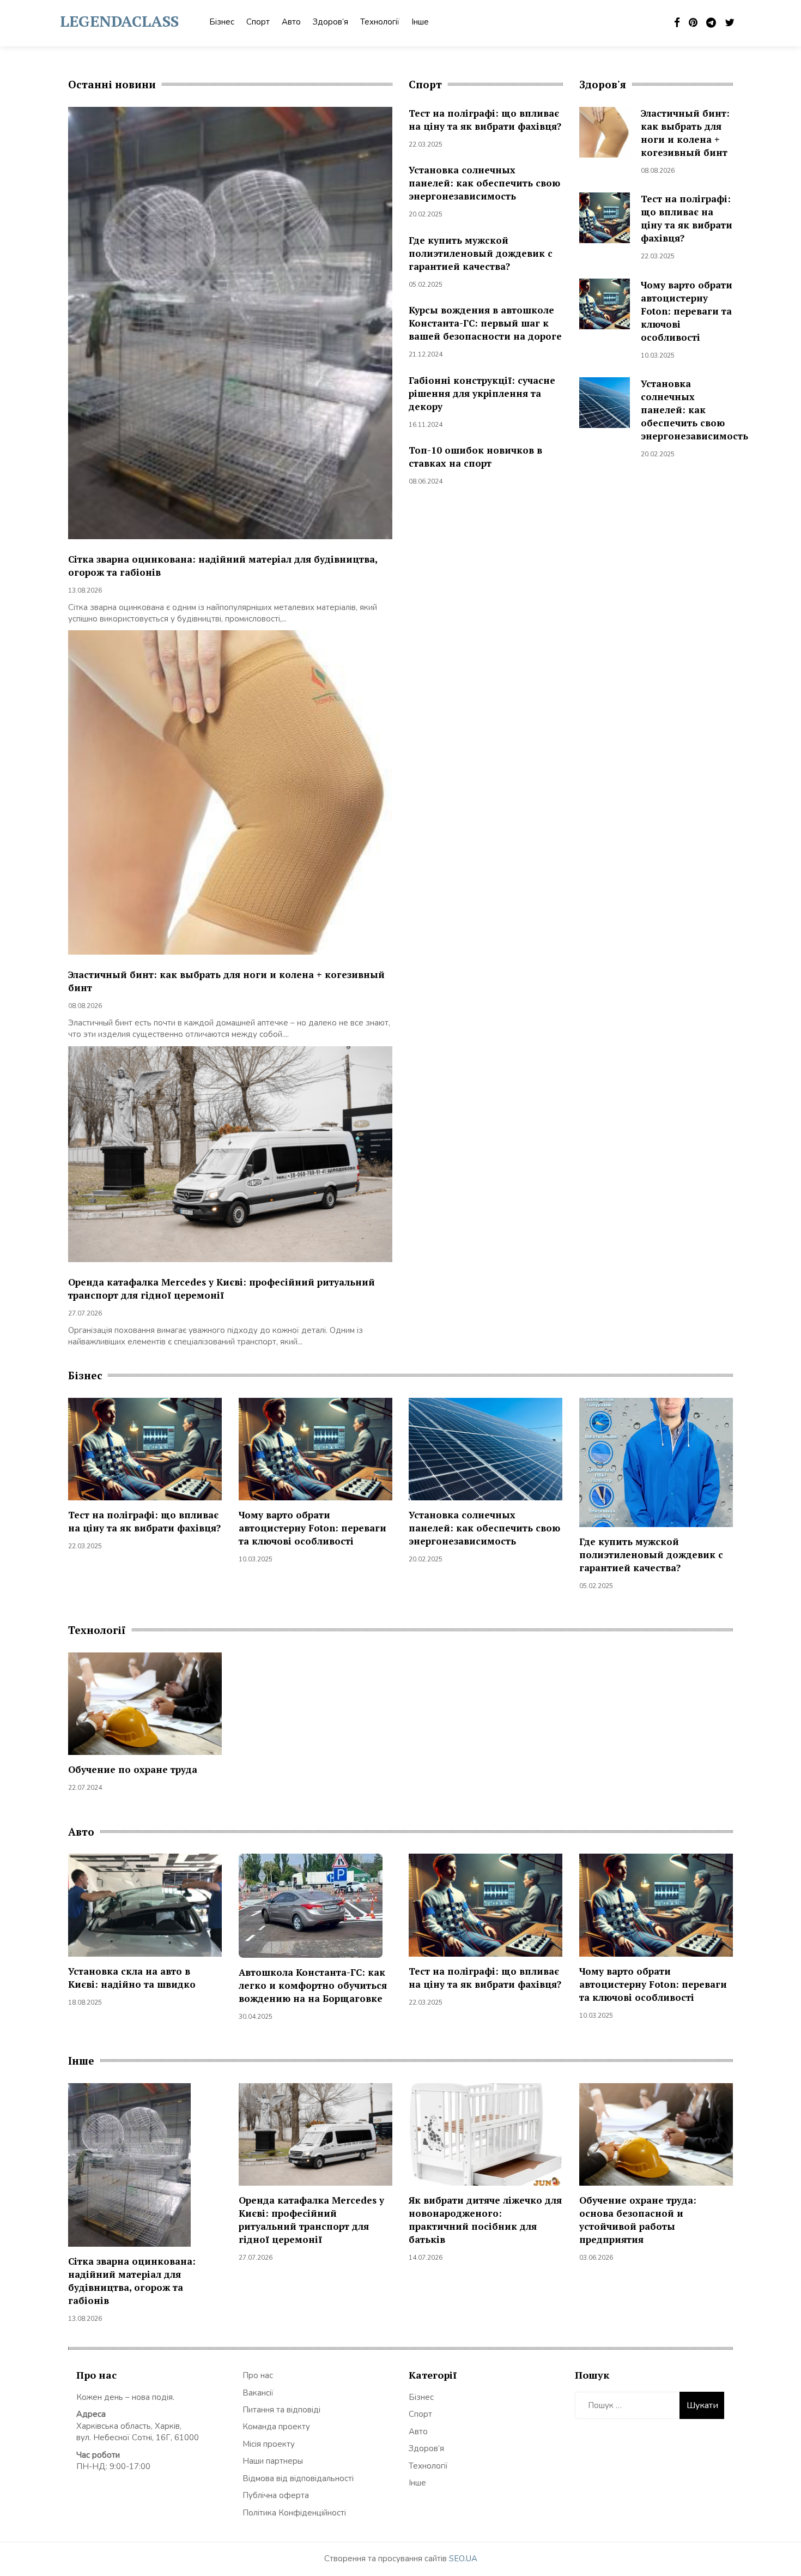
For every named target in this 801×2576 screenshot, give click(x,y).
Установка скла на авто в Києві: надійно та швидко (132, 1978)
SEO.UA (463, 2559)
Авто (291, 22)
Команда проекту (276, 2427)
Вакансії (258, 2393)
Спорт (258, 22)
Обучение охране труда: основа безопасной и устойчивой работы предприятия (638, 2220)
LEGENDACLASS (119, 21)
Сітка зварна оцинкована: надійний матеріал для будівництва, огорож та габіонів (132, 2281)
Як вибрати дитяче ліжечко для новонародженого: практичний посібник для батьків (485, 2220)
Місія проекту (269, 2444)
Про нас (258, 2375)
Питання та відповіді (281, 2410)
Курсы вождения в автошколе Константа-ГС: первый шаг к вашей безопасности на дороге (485, 323)
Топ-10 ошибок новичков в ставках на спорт (475, 457)
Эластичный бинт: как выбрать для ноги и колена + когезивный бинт (685, 133)
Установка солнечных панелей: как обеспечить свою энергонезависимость (484, 183)
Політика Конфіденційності (294, 2513)
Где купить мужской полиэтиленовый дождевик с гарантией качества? (481, 253)
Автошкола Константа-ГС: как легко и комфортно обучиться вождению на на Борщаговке (313, 1985)
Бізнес (222, 22)
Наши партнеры (273, 2461)
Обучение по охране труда (133, 1769)
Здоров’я (330, 22)
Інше (420, 22)
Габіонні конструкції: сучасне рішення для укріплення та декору (482, 393)
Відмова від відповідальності (298, 2478)
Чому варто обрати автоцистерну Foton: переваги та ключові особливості (687, 311)
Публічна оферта (276, 2495)
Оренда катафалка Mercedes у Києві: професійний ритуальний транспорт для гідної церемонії (222, 1289)
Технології (380, 22)
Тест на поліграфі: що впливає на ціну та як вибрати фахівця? (485, 120)
